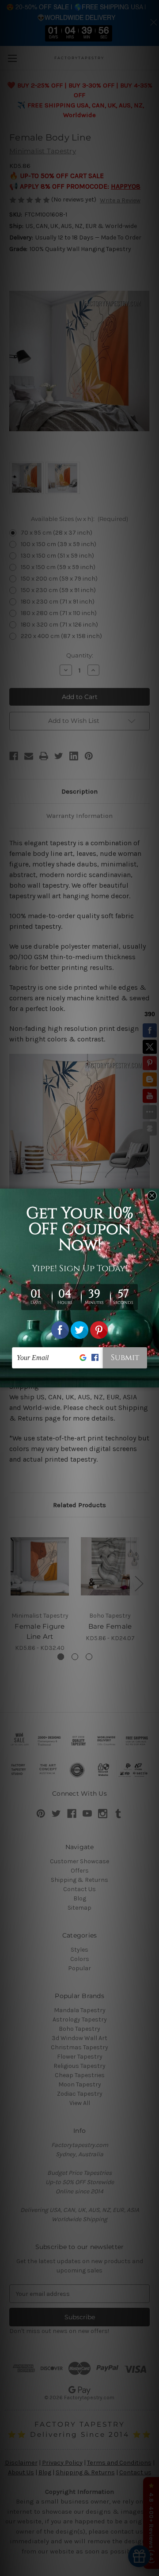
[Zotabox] (153, 1379)
